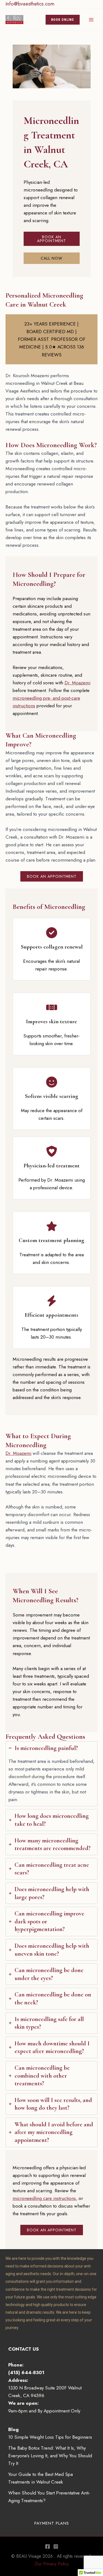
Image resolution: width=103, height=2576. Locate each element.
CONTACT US (23, 2349)
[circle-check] (52, 933)
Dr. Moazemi (77, 683)
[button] (63, 20)
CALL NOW (51, 258)
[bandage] (52, 1007)
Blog (13, 2429)
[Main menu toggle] (91, 20)
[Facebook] (48, 2546)
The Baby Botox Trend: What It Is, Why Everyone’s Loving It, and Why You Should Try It (50, 2456)
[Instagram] (56, 2546)
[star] (52, 1226)
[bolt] (52, 1301)
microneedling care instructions (44, 2198)
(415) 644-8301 (26, 2373)
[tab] (51, 1774)
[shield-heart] (52, 1151)
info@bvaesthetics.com (30, 4)
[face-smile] (52, 1082)
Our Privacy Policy (52, 2564)
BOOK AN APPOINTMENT (51, 239)
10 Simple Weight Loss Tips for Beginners (50, 2437)
